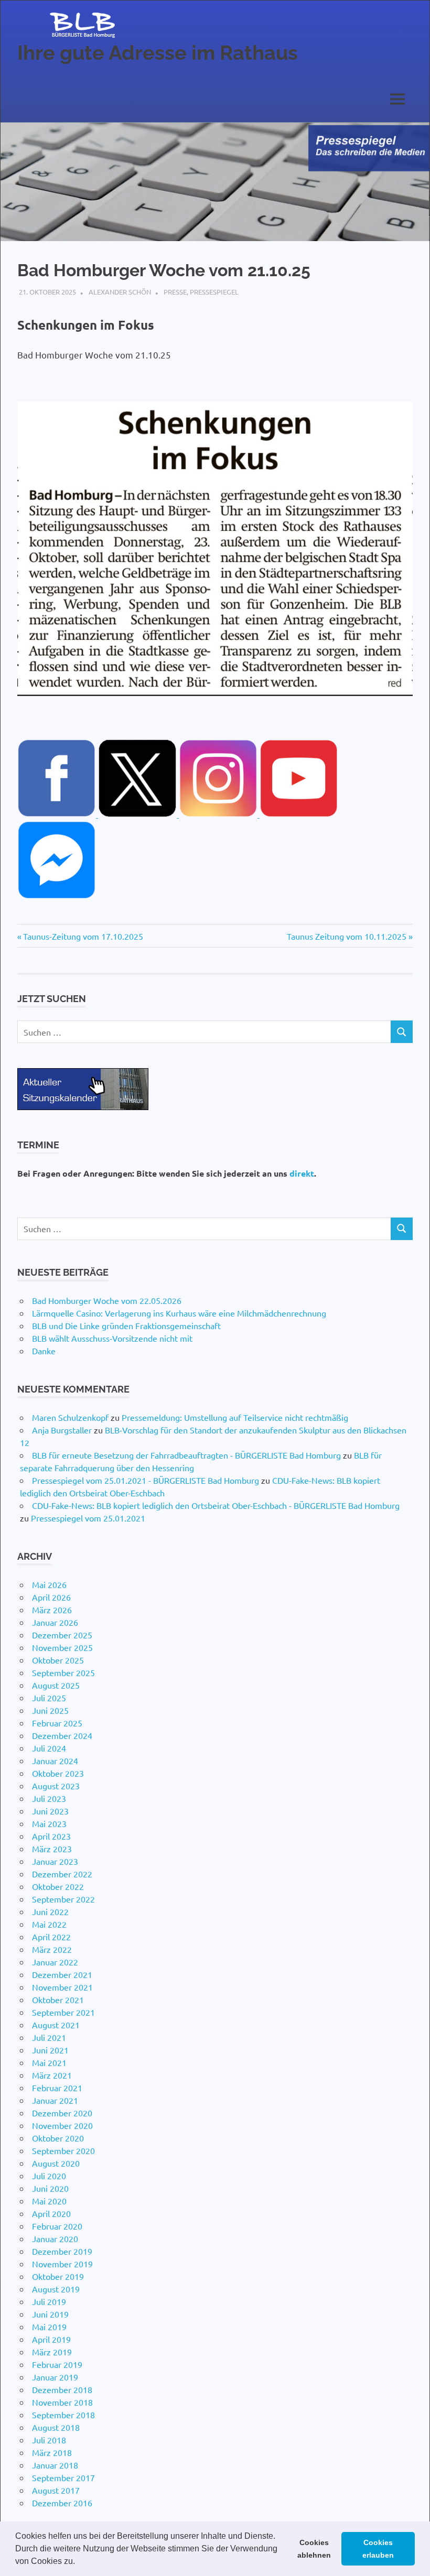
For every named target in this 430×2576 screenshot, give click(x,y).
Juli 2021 (49, 2037)
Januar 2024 (55, 1760)
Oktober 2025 (58, 1660)
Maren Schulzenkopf (70, 1417)
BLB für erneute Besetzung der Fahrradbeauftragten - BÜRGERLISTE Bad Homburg (186, 1455)
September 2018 (63, 2415)
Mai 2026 (49, 1584)
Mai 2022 (49, 1924)
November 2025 (62, 1647)
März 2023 (52, 1849)
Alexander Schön (120, 292)
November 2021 (62, 1987)
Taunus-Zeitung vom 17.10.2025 (83, 936)
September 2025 (63, 1672)
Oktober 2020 (58, 2138)
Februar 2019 (57, 2364)
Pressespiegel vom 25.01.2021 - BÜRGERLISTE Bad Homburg (146, 1480)
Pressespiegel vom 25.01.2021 (88, 1518)
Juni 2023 (50, 1811)
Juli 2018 (49, 2440)
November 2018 (62, 2402)
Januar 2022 (55, 1962)
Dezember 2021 (62, 1974)
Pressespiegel (214, 292)
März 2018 (52, 2452)
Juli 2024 (49, 1748)
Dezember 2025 (62, 1635)
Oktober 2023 (58, 1773)
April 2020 (51, 2213)
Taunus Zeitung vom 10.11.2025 (347, 936)
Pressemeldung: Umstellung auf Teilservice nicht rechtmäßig (235, 1417)
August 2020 (56, 2163)
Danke (44, 1351)
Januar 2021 (55, 2100)
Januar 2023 (55, 1861)
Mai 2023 (49, 1823)
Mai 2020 (49, 2201)
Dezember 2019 (62, 2251)
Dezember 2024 (62, 1735)
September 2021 (63, 2012)
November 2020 (62, 2125)
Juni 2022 (50, 1911)
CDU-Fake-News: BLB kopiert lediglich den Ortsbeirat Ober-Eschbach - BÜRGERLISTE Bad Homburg (216, 1505)
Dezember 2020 (62, 2113)
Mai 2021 (49, 2062)
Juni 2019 (50, 2314)
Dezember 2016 (62, 2503)
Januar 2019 (55, 2377)
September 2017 (63, 2477)
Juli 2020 (49, 2176)
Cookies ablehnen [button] (314, 2549)
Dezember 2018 (62, 2389)
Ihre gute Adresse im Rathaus (158, 53)
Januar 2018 (55, 2465)
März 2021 (52, 2075)
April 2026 (51, 1597)
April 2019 (51, 2339)
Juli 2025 (49, 1698)
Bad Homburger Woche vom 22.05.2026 (107, 1300)
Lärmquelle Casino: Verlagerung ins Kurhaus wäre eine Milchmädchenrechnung (179, 1313)
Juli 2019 (49, 2301)
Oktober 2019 (58, 2276)
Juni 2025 (50, 1710)
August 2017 (56, 2490)
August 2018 (56, 2427)
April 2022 (51, 1937)
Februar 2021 (57, 2088)
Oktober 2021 (58, 1999)
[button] (79, 2562)
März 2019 (52, 2352)
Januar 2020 (55, 2238)
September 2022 (63, 1899)
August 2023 (56, 1786)
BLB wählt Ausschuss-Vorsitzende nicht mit (112, 1338)
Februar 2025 (57, 1723)
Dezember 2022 (62, 1874)
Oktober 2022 (58, 1886)
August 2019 (56, 2289)
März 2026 (52, 1610)
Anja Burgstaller (62, 1430)
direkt (302, 1173)
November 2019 (62, 2264)
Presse (175, 292)
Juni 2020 (50, 2188)
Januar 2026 (55, 1622)
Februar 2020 (57, 2226)
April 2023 (51, 1836)
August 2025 (56, 1685)
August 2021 (56, 2025)
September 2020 (63, 2150)
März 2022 (52, 1949)
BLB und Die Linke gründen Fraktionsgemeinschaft (126, 1325)
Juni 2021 (50, 2050)
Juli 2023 (49, 1798)
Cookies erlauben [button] (378, 2549)
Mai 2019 (49, 2327)
